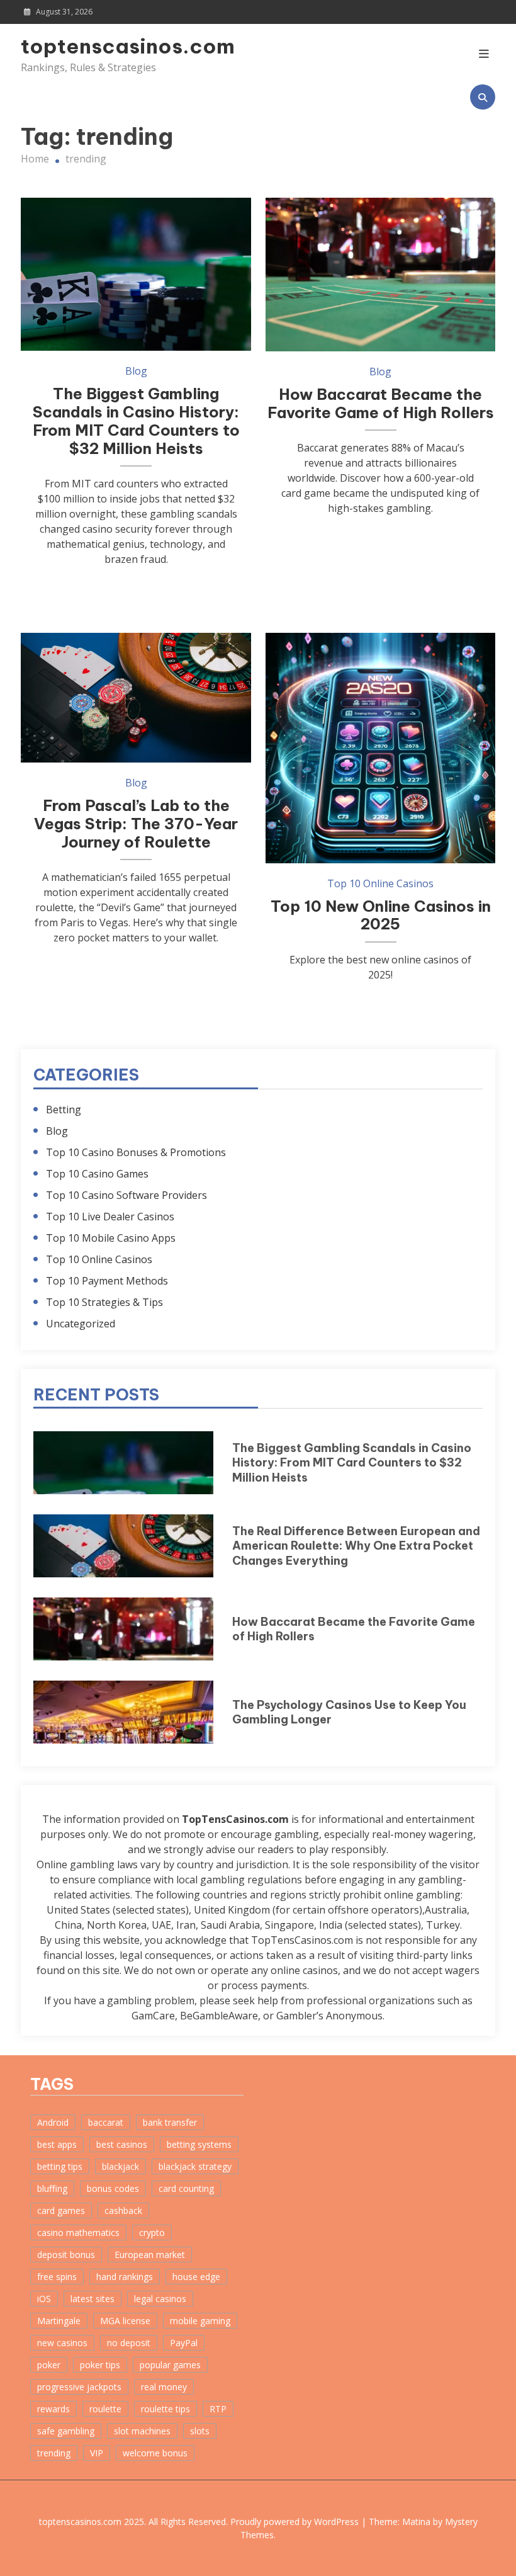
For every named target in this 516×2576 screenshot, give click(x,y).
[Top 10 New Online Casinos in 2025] (380, 748)
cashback (123, 2210)
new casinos (62, 2343)
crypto (152, 2233)
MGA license (125, 2321)
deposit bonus (66, 2255)
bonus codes (113, 2188)
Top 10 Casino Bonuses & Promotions (136, 1152)
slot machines (142, 2431)
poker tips (100, 2365)
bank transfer (170, 2122)
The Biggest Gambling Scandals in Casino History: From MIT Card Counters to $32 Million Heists (136, 421)
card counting (186, 2188)
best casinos (122, 2144)
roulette (105, 2409)
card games (61, 2210)
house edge (196, 2277)
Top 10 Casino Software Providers (126, 1195)
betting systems (199, 2144)
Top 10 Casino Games (97, 1174)
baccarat (106, 2122)
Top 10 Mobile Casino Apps (111, 1238)
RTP (218, 2409)
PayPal (184, 2343)
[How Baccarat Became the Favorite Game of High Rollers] (380, 274)
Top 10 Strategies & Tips (104, 1302)
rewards (53, 2409)
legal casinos (160, 2299)
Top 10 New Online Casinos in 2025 (381, 915)
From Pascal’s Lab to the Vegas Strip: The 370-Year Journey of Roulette (136, 824)
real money (164, 2387)
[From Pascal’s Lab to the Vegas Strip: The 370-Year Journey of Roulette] (136, 698)
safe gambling (66, 2431)
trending (54, 2453)
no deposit (129, 2343)
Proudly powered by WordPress (296, 2522)
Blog (136, 371)
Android (53, 2122)
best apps (57, 2144)
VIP (97, 2453)
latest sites (93, 2299)
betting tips (60, 2166)
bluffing (52, 2188)
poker (49, 2365)
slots (200, 2431)
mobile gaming (200, 2321)
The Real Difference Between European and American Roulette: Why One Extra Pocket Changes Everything (356, 1546)
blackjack (121, 2166)
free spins (57, 2277)
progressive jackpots (79, 2387)
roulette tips (165, 2409)
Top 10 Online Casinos (380, 883)
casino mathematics (78, 2233)
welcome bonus (155, 2453)
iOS (44, 2299)
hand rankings (125, 2277)
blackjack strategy (195, 2166)
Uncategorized (81, 1324)
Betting (64, 1109)
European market (150, 2255)
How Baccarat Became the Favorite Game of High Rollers (381, 403)
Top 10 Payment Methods (107, 1281)
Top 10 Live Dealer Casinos (110, 1217)
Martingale (59, 2321)
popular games (170, 2365)
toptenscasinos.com (92, 46)
